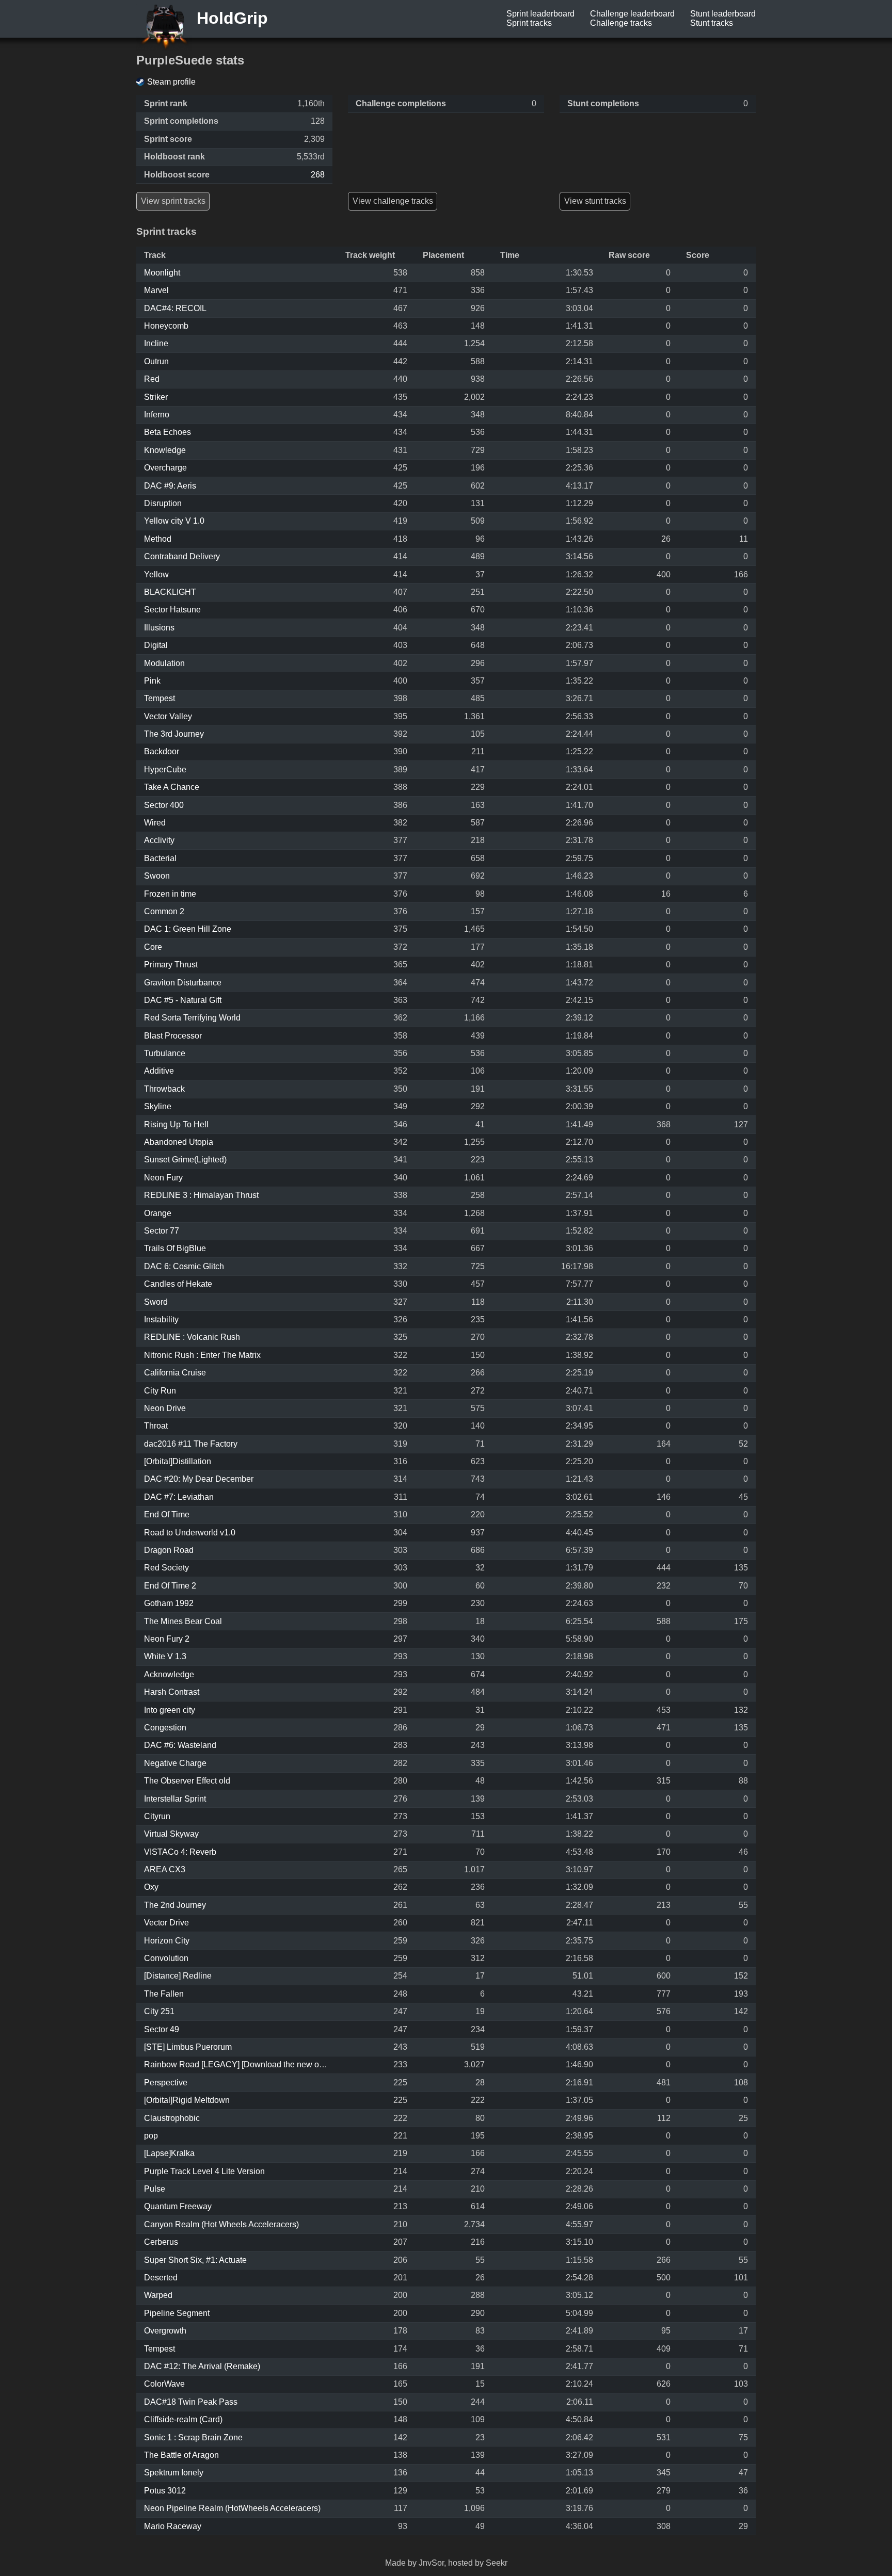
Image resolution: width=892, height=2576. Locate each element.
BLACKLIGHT (170, 592)
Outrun (156, 361)
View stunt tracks (595, 201)
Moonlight (162, 273)
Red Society (166, 1568)
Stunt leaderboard (723, 14)
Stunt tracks (712, 23)
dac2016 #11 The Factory (191, 1444)
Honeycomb (166, 326)
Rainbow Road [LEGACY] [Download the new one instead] (252, 2064)
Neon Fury (163, 1178)
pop (151, 2136)
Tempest (160, 698)
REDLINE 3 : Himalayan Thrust (201, 1195)
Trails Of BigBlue (175, 1248)
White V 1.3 (165, 1656)
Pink (152, 681)
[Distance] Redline (178, 1976)
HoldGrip (230, 18)
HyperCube (165, 769)
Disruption (163, 503)
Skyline (158, 1106)
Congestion (165, 1728)
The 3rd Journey (174, 734)
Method (158, 539)
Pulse (155, 2189)
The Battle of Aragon (181, 2455)
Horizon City (167, 1941)
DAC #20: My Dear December (199, 1479)
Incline (156, 343)
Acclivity (159, 840)
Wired (155, 823)
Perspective (166, 2083)
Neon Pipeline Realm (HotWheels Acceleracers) (232, 2508)
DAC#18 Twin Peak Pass (191, 2402)
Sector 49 (162, 2029)
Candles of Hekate (178, 1284)
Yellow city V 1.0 (174, 521)
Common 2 (164, 911)
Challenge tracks (621, 23)
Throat (156, 1426)
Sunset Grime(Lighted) (185, 1160)
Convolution (166, 1958)
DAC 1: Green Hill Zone (188, 929)
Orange (158, 1213)
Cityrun (157, 1816)
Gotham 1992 (169, 1603)
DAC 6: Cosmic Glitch (184, 1266)
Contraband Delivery (182, 556)
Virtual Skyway (171, 1834)
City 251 (159, 2011)
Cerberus (161, 2242)
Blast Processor (173, 1036)
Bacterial (160, 858)
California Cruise (175, 1373)
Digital (156, 645)
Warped (158, 2295)
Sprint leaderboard (540, 14)
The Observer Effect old (187, 1781)
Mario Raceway (173, 2526)
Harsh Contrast (172, 1692)
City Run (160, 1391)
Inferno (157, 415)
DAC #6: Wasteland (180, 1745)
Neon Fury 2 (167, 1639)
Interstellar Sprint (175, 1799)
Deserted (161, 2278)
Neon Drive (165, 1408)
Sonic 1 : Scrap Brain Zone (193, 2437)
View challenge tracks (393, 201)
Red (152, 379)
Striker (156, 397)
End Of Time (167, 1514)
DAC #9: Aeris (170, 486)
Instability (161, 1319)
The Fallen (164, 1994)
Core (153, 947)
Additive (159, 1071)
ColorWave (164, 2384)
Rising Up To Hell (176, 1124)
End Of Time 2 (170, 1586)
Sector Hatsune (172, 610)
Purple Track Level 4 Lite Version (204, 2171)
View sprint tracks (173, 201)
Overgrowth (165, 2331)
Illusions (159, 628)
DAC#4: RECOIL (175, 308)
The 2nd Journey (175, 1905)
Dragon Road (169, 1550)
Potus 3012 (165, 2491)
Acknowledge (169, 1674)
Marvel (156, 290)
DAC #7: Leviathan (179, 1497)
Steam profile (171, 82)
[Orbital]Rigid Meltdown (187, 2100)
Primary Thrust (171, 965)
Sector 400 (164, 805)
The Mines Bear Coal (183, 1621)
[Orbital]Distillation (178, 1461)
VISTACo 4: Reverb (180, 1852)
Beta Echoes (168, 432)
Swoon (157, 876)
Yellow (156, 574)
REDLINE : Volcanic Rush (192, 1337)
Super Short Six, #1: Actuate (195, 2260)
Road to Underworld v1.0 (190, 1533)
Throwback (164, 1089)
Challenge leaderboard (632, 14)
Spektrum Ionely (174, 2473)
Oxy (151, 1887)
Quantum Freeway (178, 2206)
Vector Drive (166, 1923)
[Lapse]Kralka (169, 2153)
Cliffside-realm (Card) (183, 2419)
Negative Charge (175, 1763)
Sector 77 (162, 1231)
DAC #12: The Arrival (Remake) (202, 2366)
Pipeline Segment (177, 2313)
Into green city (170, 1710)
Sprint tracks (529, 23)
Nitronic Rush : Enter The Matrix (202, 1355)
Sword (156, 1302)
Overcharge (165, 468)
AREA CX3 (165, 1869)
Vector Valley (168, 716)
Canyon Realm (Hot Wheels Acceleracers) (221, 2224)
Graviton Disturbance (183, 983)
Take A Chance (172, 787)
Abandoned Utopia (179, 1142)
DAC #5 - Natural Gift (183, 1000)
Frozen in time (170, 894)
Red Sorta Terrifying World (192, 1018)
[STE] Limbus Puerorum (188, 2047)
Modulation (164, 663)
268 (318, 175)
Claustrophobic (172, 2118)
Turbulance (165, 1053)
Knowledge (165, 450)
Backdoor (162, 751)
